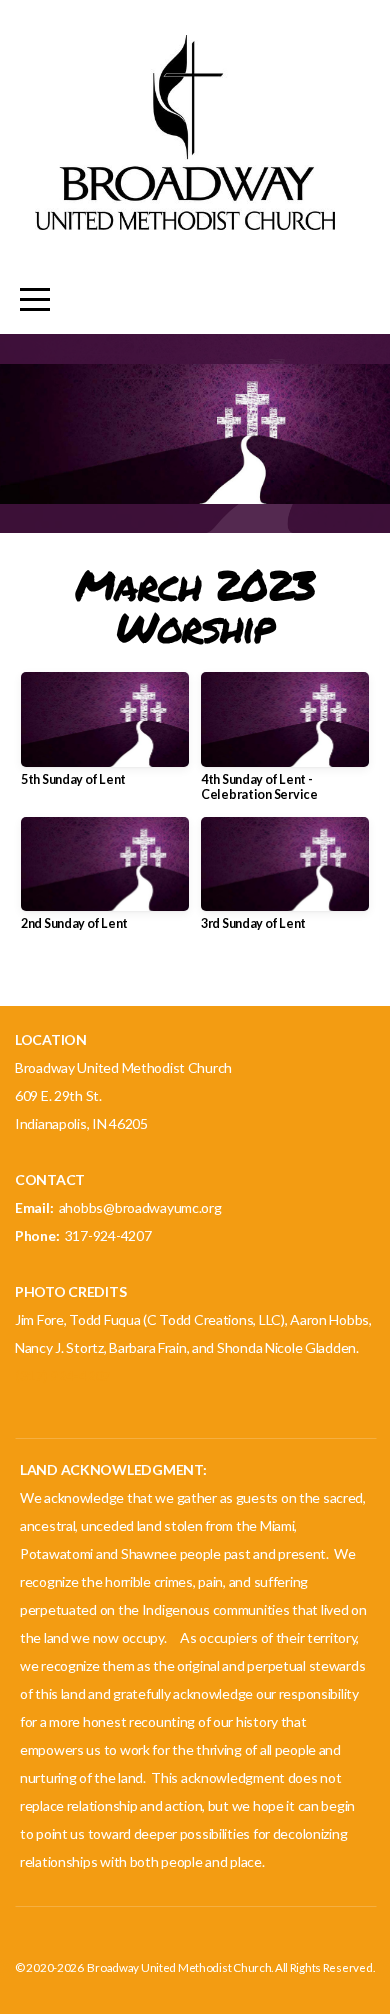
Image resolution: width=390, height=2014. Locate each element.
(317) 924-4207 (62, 1375)
